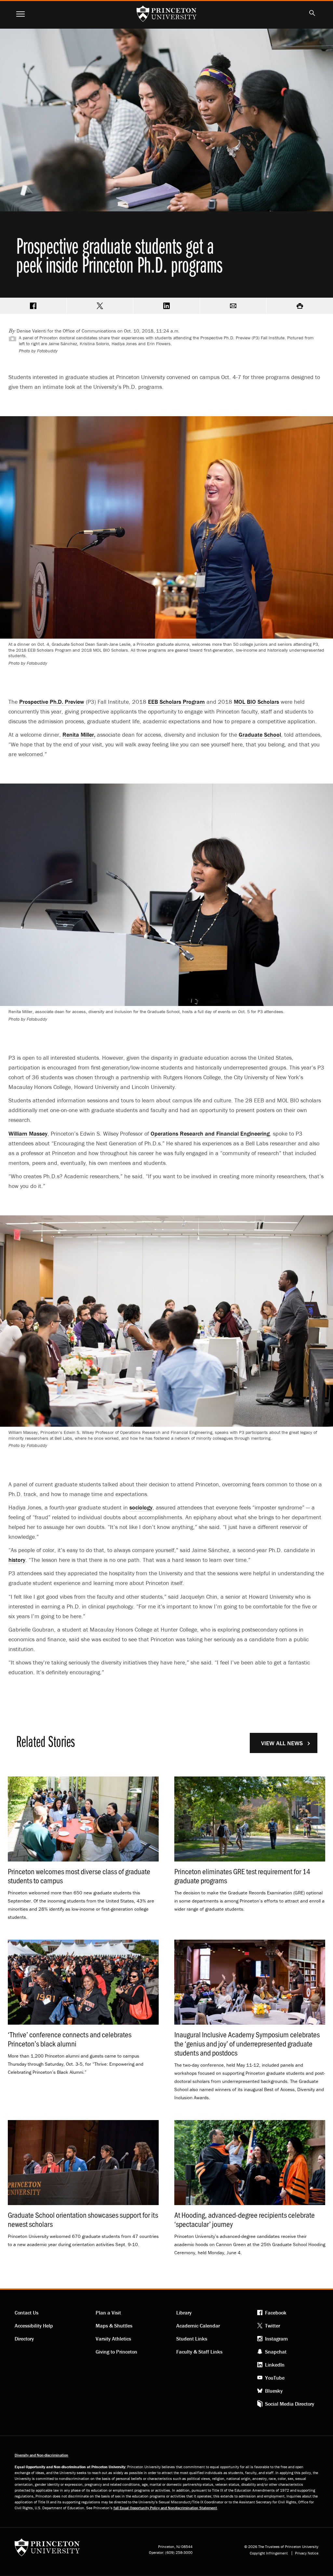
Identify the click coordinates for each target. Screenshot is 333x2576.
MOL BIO (256, 702)
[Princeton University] (47, 2549)
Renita (79, 735)
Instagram (276, 2339)
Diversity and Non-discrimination (41, 2455)
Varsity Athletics (113, 2339)
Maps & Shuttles (114, 2326)
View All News (282, 1743)
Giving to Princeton (116, 2352)
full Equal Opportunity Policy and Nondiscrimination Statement (165, 2508)
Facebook (276, 2313)
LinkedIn (275, 2365)
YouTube (275, 2378)
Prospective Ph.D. (52, 702)
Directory (24, 2339)
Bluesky (274, 2391)
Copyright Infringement (269, 2553)
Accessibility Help (34, 2326)
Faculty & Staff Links (199, 2352)
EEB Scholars (176, 702)
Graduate (260, 735)
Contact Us (27, 2313)
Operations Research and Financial (210, 1133)
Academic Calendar (198, 2326)
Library (184, 2313)
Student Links (192, 2339)
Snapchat (276, 2352)
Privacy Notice (307, 2553)
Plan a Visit (108, 2313)
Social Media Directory (290, 2404)
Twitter (273, 2326)
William (28, 1133)
